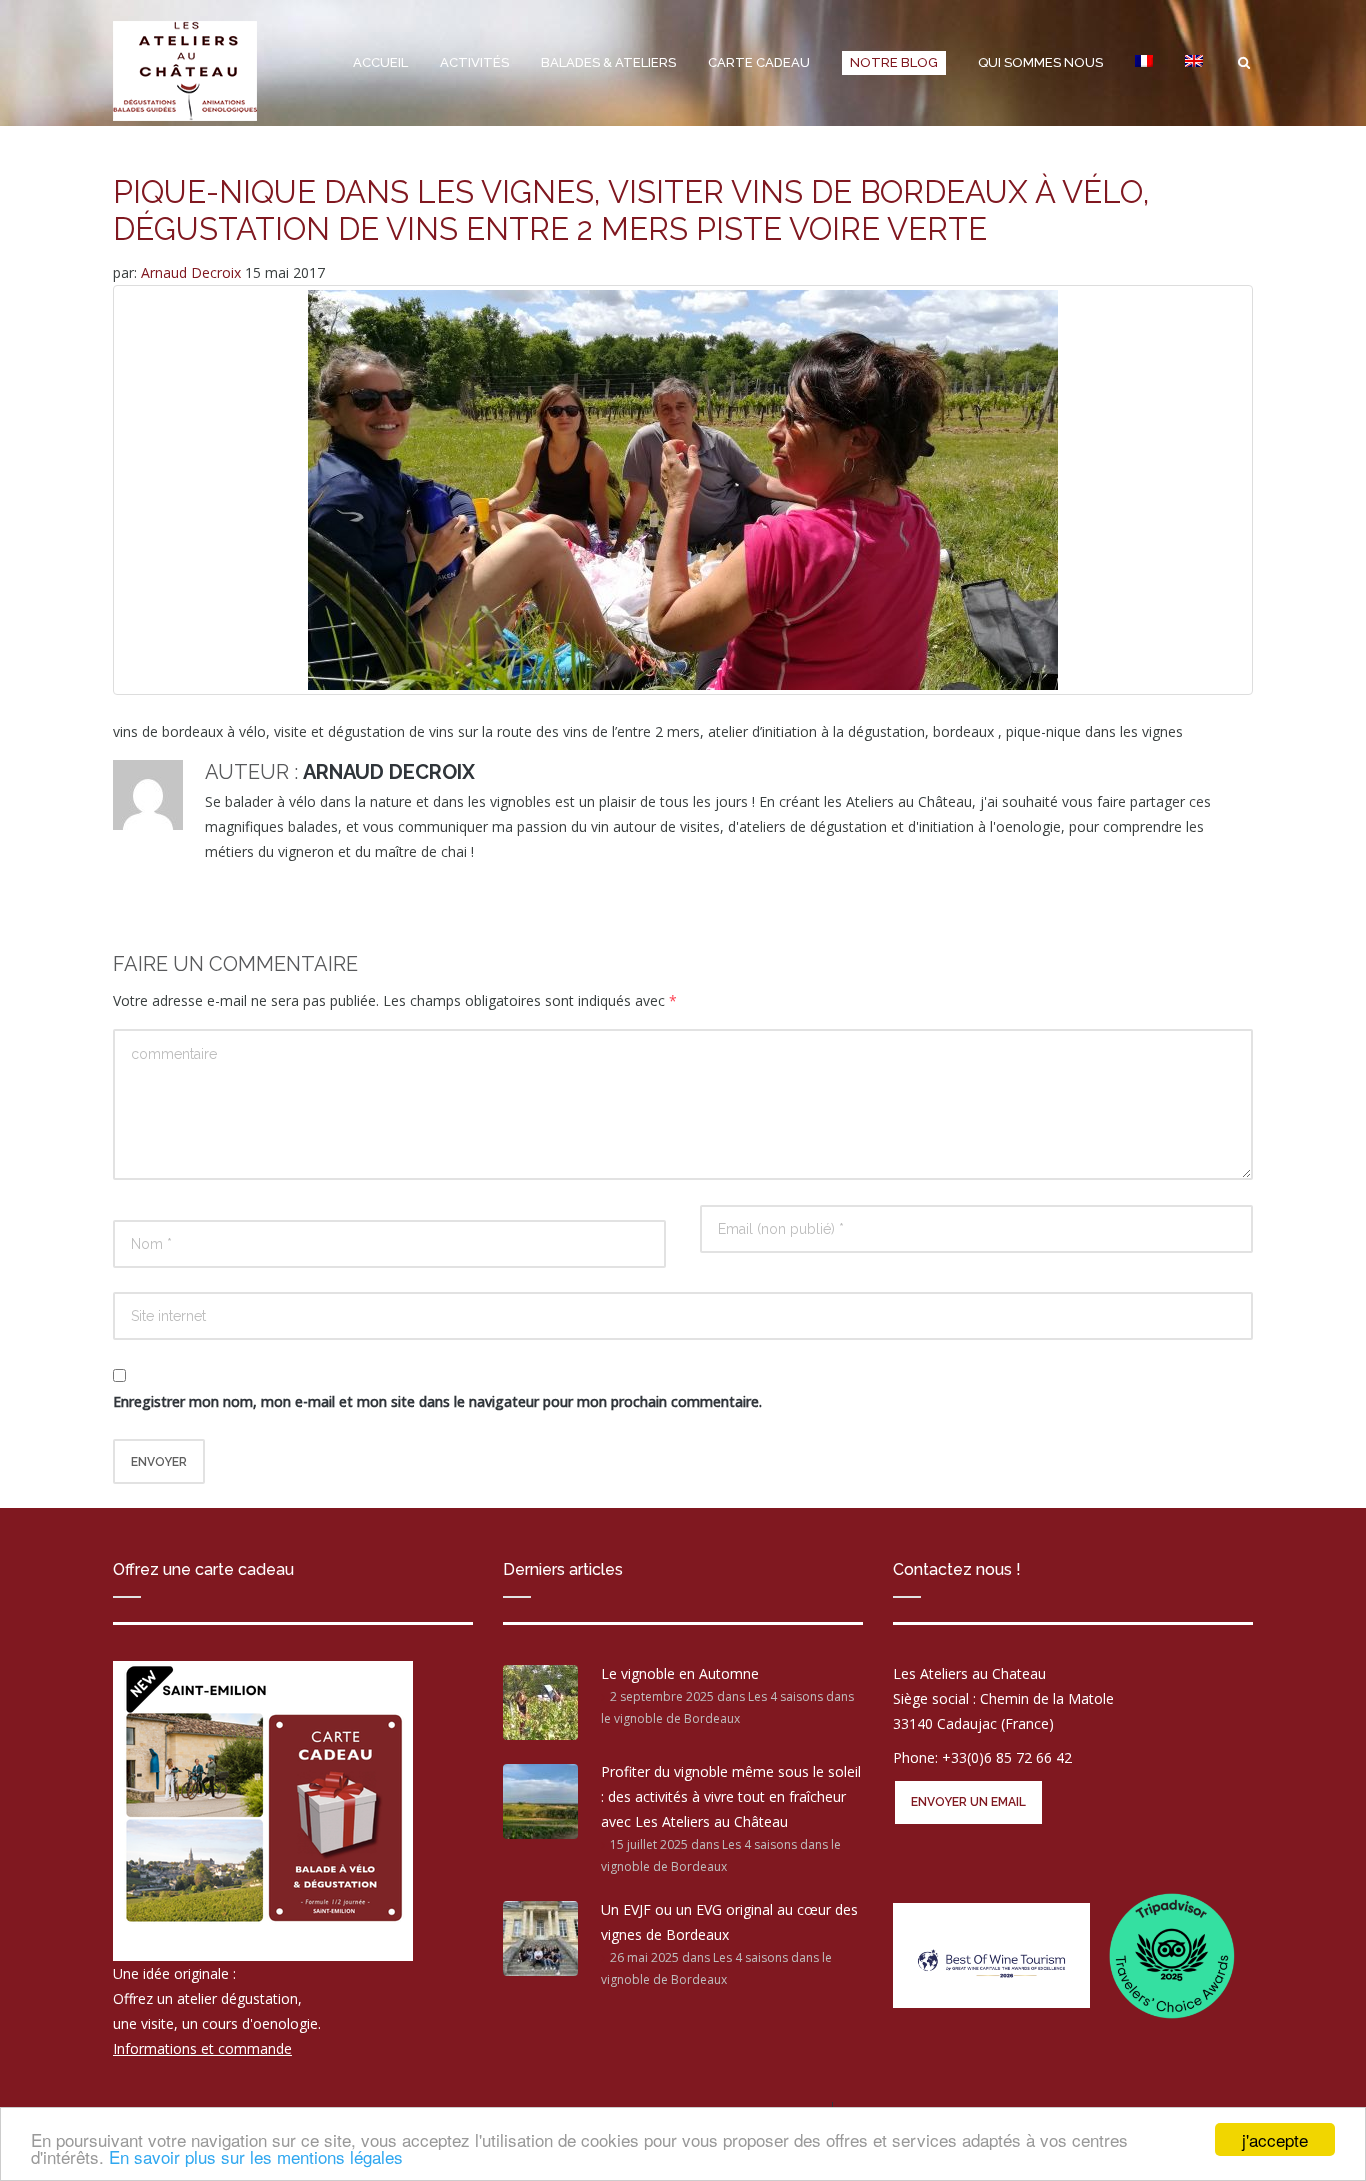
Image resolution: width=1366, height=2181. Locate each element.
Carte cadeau (759, 62)
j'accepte (1275, 2139)
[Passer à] (1144, 63)
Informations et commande (202, 2048)
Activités (474, 62)
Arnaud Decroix (193, 272)
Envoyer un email (968, 1802)
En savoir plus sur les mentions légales (256, 2156)
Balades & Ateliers (608, 62)
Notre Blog (894, 62)
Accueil (380, 62)
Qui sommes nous (1040, 62)
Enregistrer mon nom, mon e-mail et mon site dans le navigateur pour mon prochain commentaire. (437, 1401)
